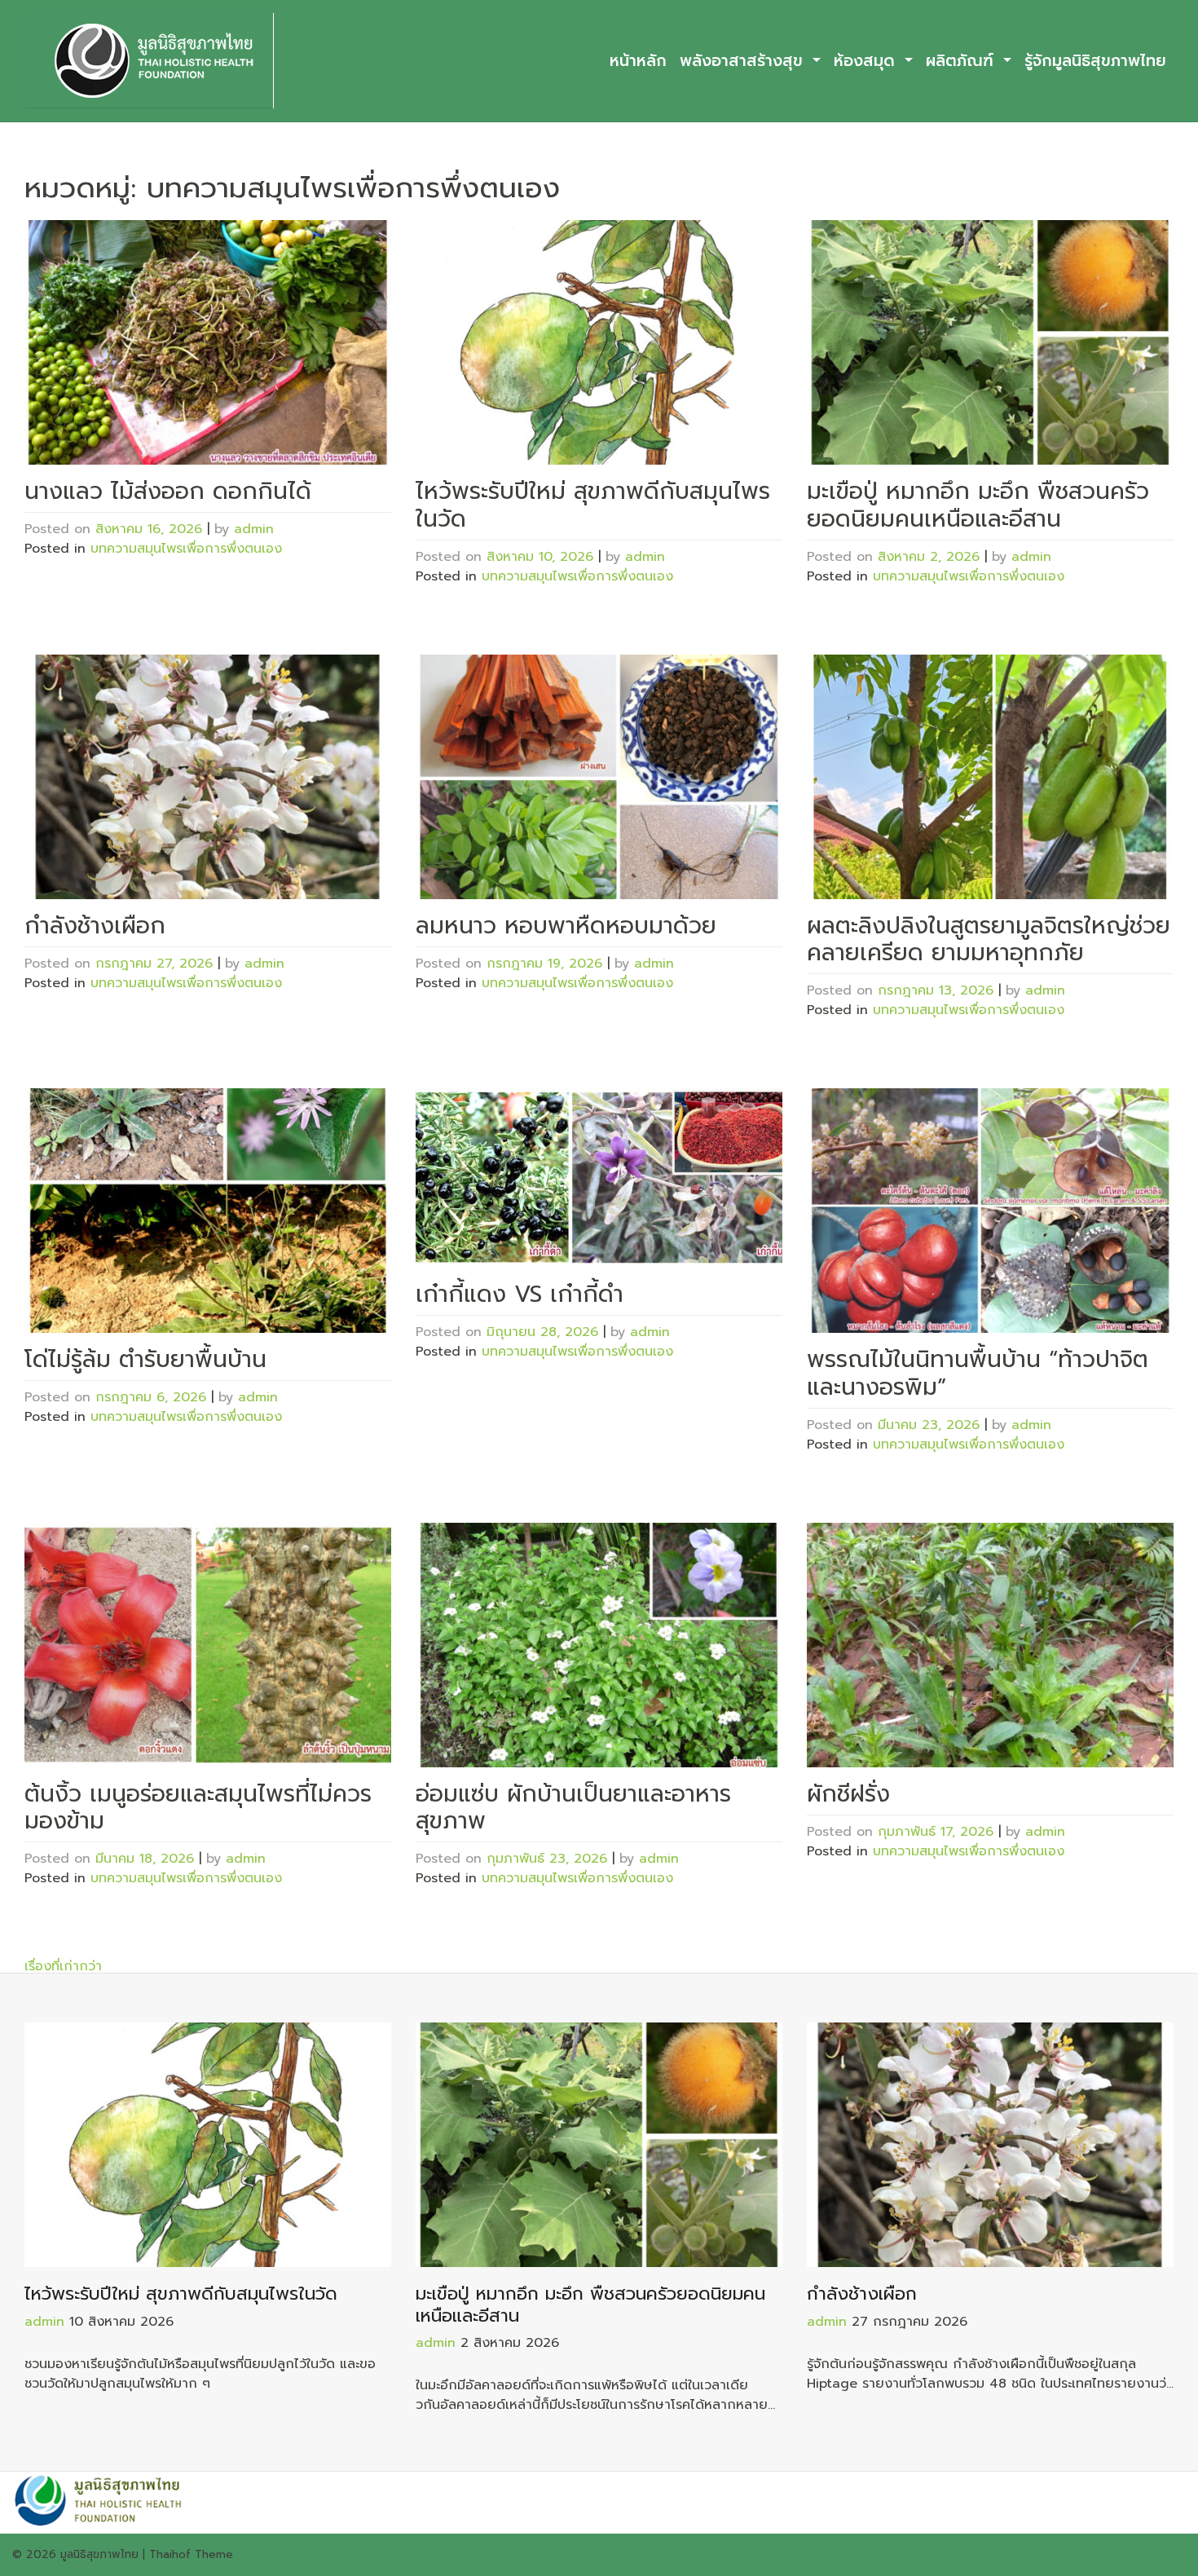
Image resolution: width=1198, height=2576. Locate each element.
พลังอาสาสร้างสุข (744, 61)
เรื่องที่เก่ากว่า (63, 1966)
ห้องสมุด (867, 61)
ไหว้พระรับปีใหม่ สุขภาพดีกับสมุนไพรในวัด (593, 505)
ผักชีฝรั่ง (848, 1794)
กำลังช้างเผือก (95, 926)
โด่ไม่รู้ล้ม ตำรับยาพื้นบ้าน (145, 1359)
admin (254, 529)
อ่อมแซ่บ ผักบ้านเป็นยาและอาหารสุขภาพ (573, 1808)
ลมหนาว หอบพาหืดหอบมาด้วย (566, 926)
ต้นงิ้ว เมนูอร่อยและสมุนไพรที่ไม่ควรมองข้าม (198, 1808)
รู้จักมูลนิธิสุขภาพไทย (1095, 61)
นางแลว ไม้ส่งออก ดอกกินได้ (168, 491)
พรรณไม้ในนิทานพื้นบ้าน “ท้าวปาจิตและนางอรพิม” (978, 1373)
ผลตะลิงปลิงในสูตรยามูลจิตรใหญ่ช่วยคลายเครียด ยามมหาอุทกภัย (989, 940)
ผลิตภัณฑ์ (962, 61)
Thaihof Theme (191, 2554)
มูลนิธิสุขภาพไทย (99, 2554)
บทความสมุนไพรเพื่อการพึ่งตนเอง (186, 549)
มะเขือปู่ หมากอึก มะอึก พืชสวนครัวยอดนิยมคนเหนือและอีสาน (978, 505)
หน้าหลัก (638, 61)
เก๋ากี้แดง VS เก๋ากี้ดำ (520, 1294)
